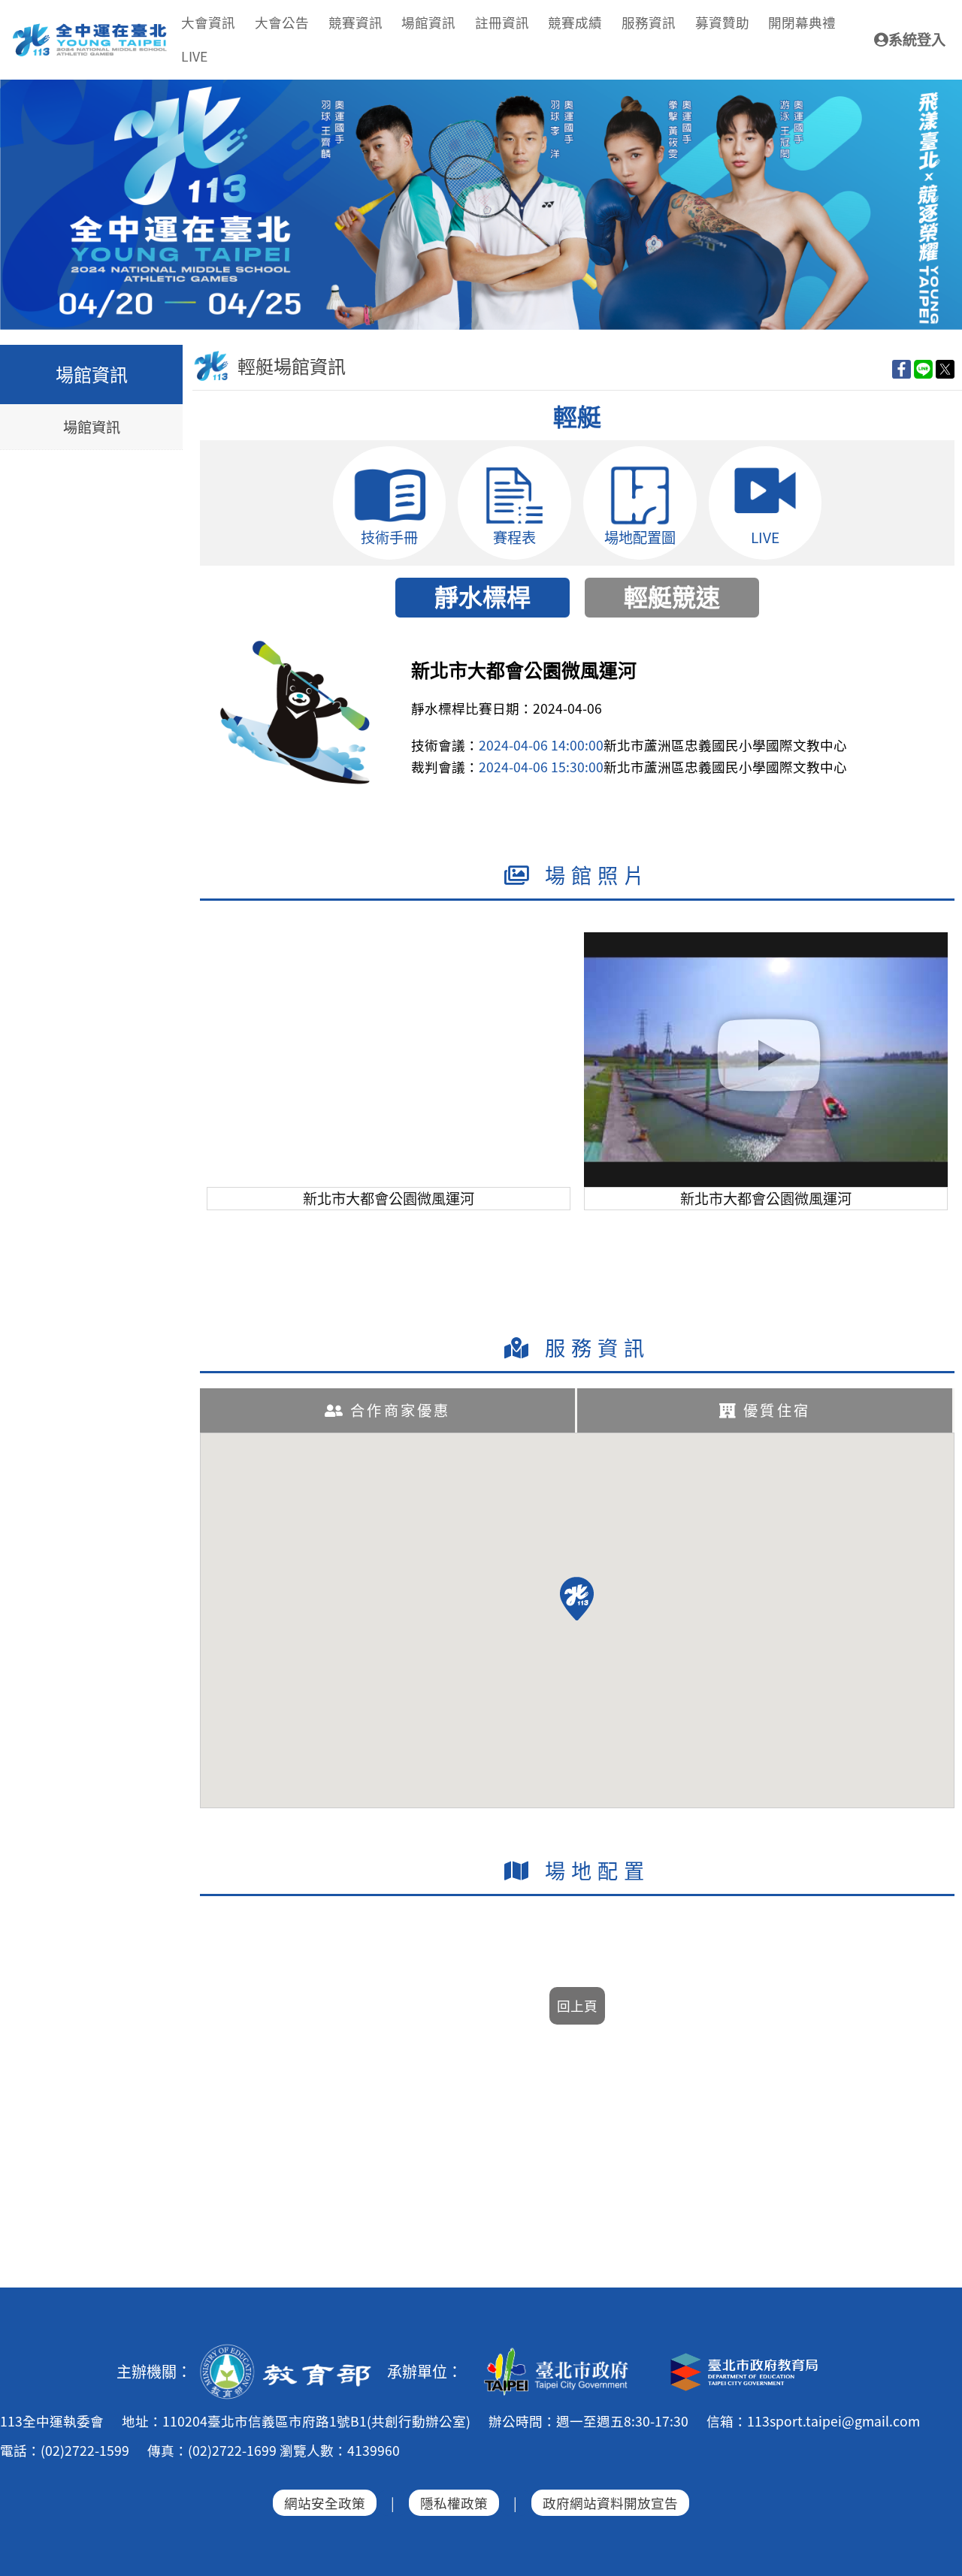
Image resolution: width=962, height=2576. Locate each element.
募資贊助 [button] (722, 22)
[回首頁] (91, 29)
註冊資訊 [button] (502, 22)
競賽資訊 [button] (355, 22)
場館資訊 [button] (428, 22)
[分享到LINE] (923, 368)
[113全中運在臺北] (481, 205)
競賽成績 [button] (575, 22)
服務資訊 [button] (649, 22)
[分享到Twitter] (945, 368)
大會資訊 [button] (208, 22)
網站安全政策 (325, 2503)
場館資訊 (92, 427)
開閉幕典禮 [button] (802, 22)
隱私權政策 (454, 2503)
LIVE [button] (194, 56)
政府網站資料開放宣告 (610, 2503)
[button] (577, 1599)
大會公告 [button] (282, 22)
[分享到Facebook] (901, 368)
